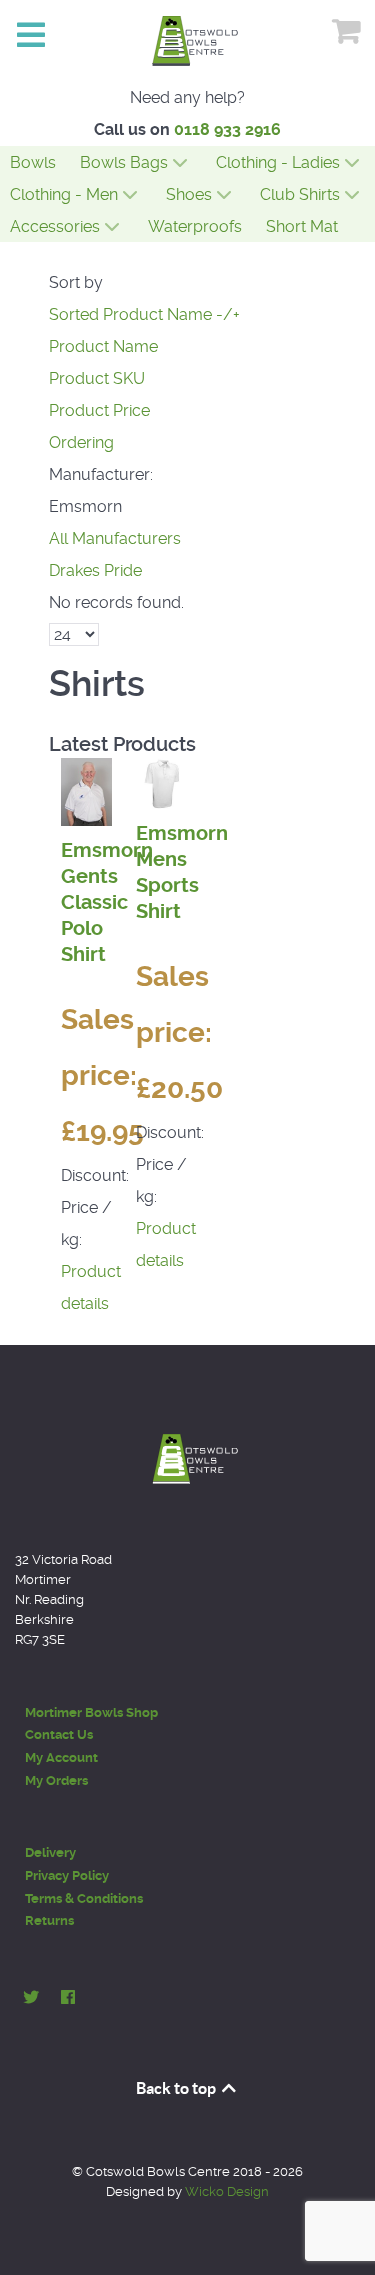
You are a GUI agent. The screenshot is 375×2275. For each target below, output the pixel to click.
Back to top (177, 2088)
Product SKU (97, 378)
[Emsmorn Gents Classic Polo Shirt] (86, 790)
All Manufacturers (115, 538)
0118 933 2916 (227, 129)
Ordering (81, 442)
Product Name (103, 346)
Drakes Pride (95, 570)
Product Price (99, 410)
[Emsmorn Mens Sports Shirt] (161, 782)
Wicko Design (227, 2191)
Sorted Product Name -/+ (144, 314)
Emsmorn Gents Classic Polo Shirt (107, 902)
